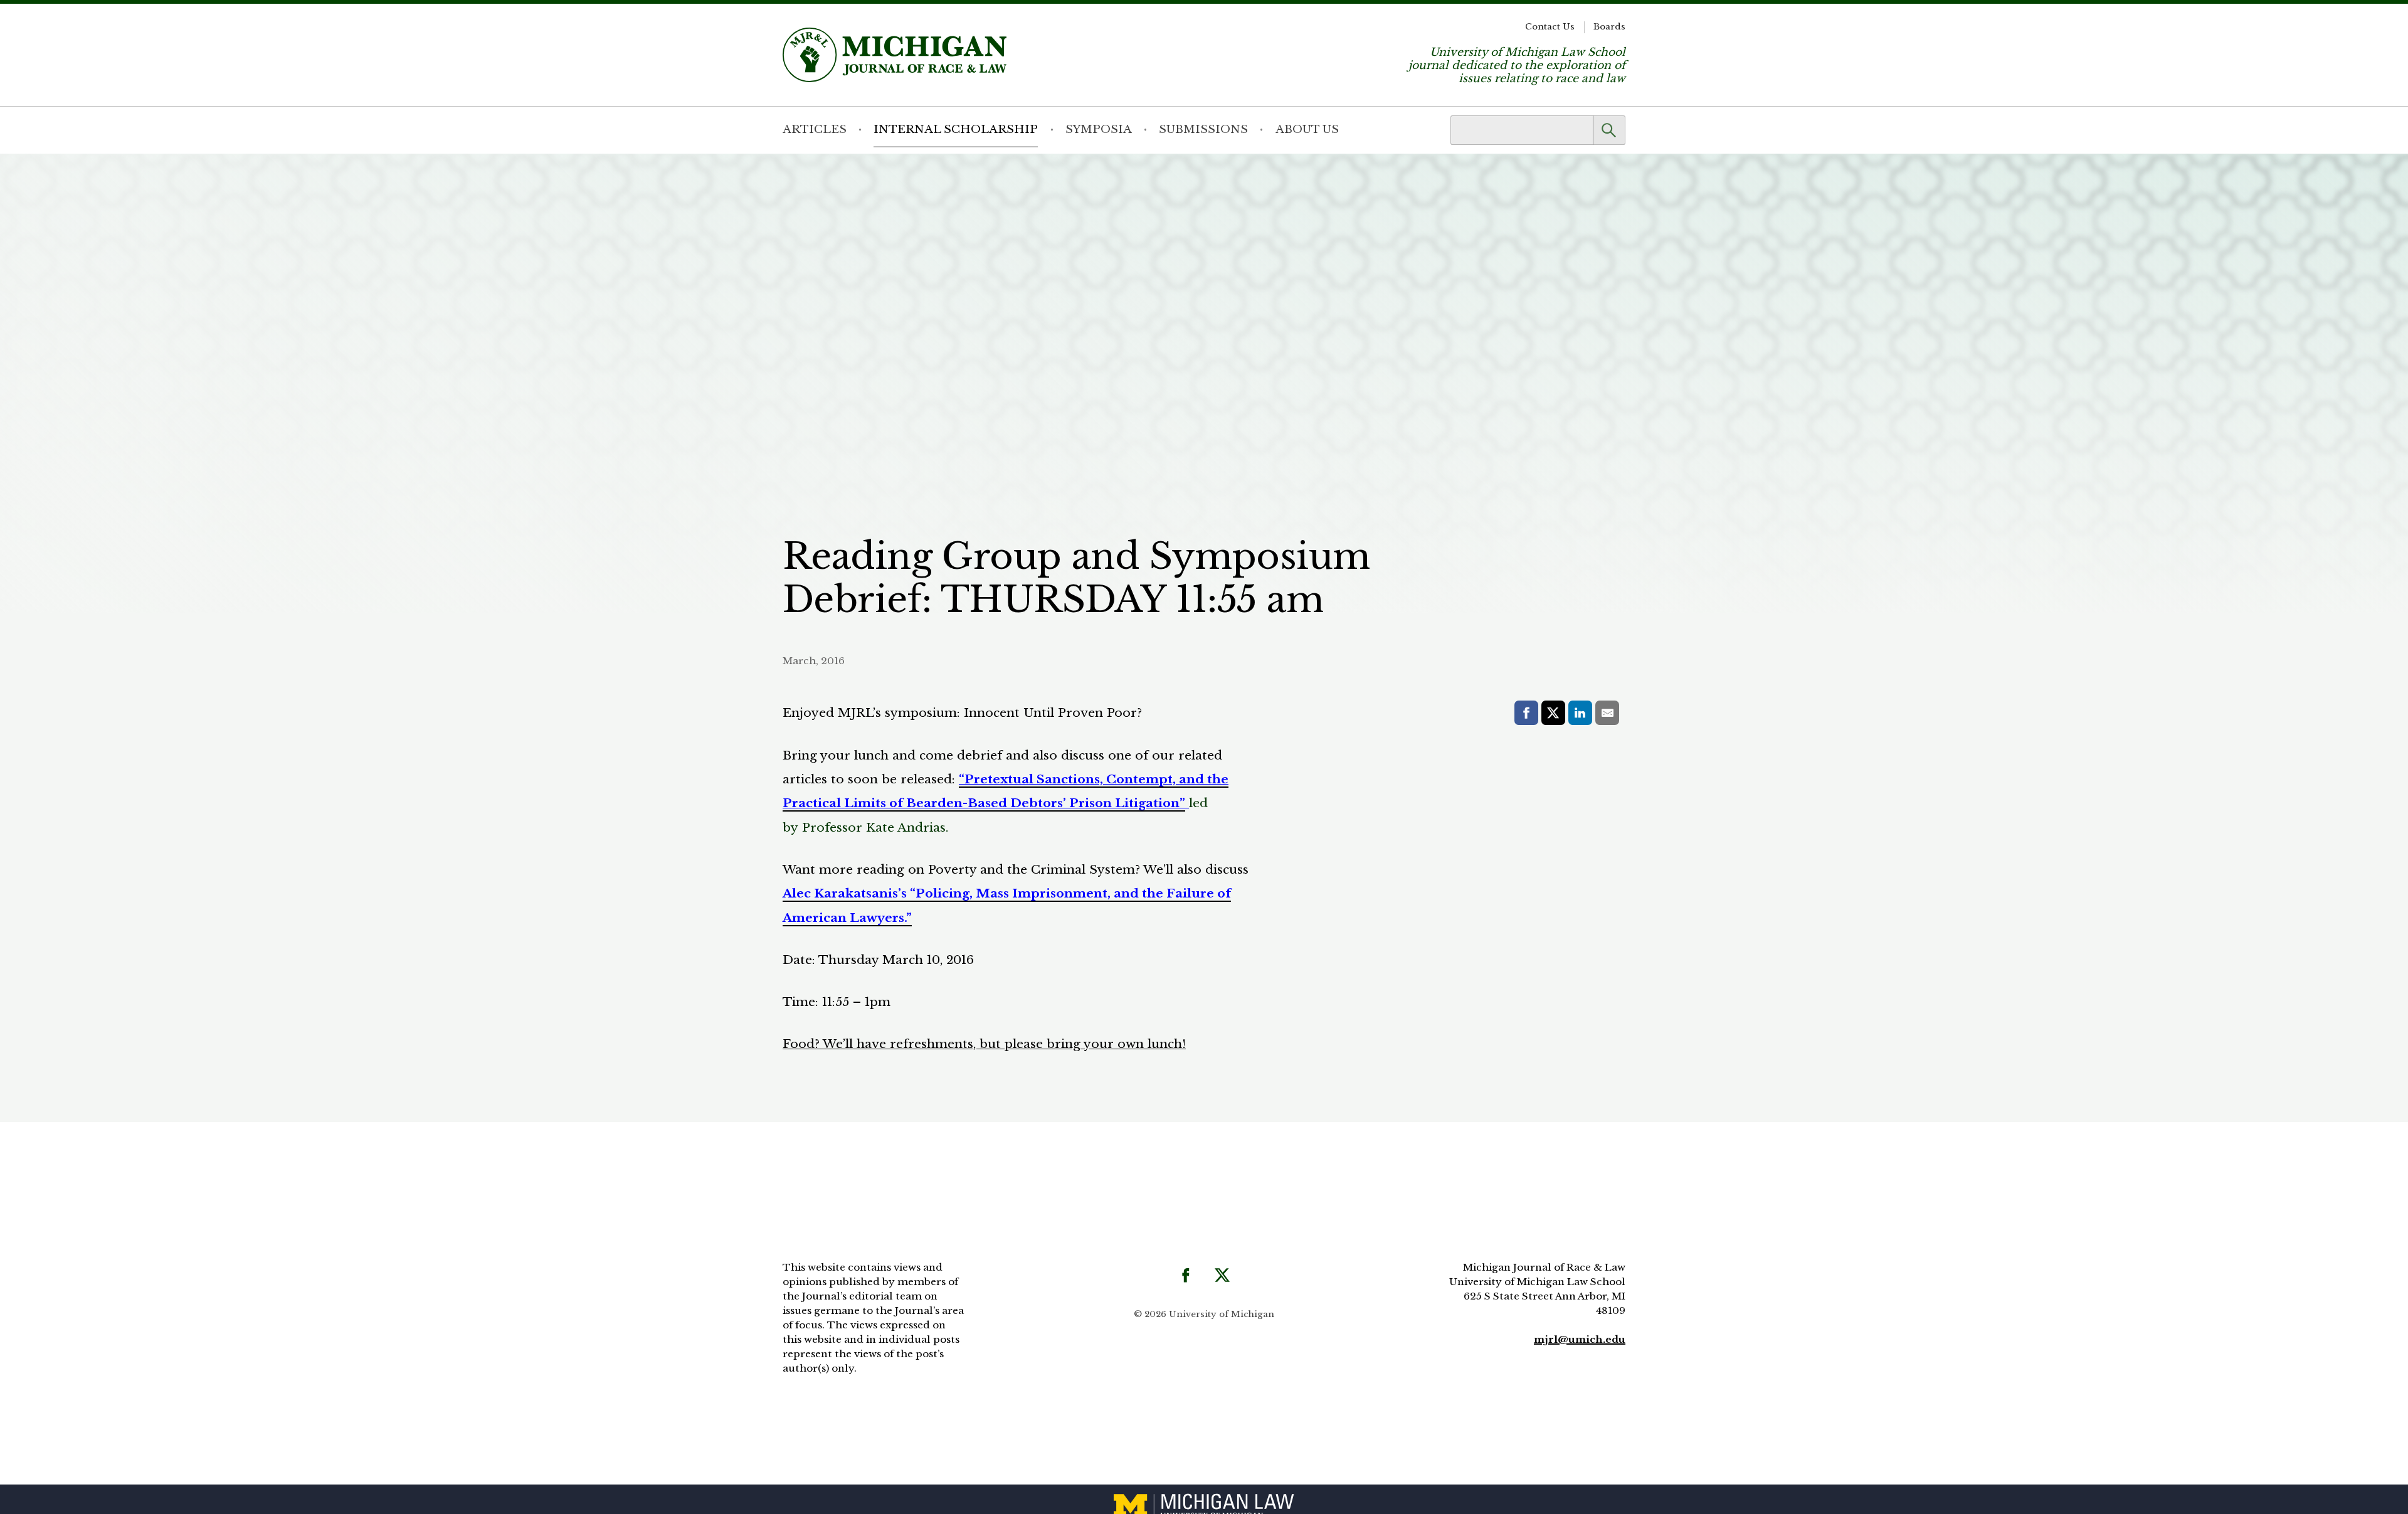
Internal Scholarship (956, 129)
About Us (1307, 129)
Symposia (1099, 129)
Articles (815, 129)
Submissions (1203, 129)
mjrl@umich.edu (1580, 1339)
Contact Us (1550, 27)
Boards (1609, 27)
